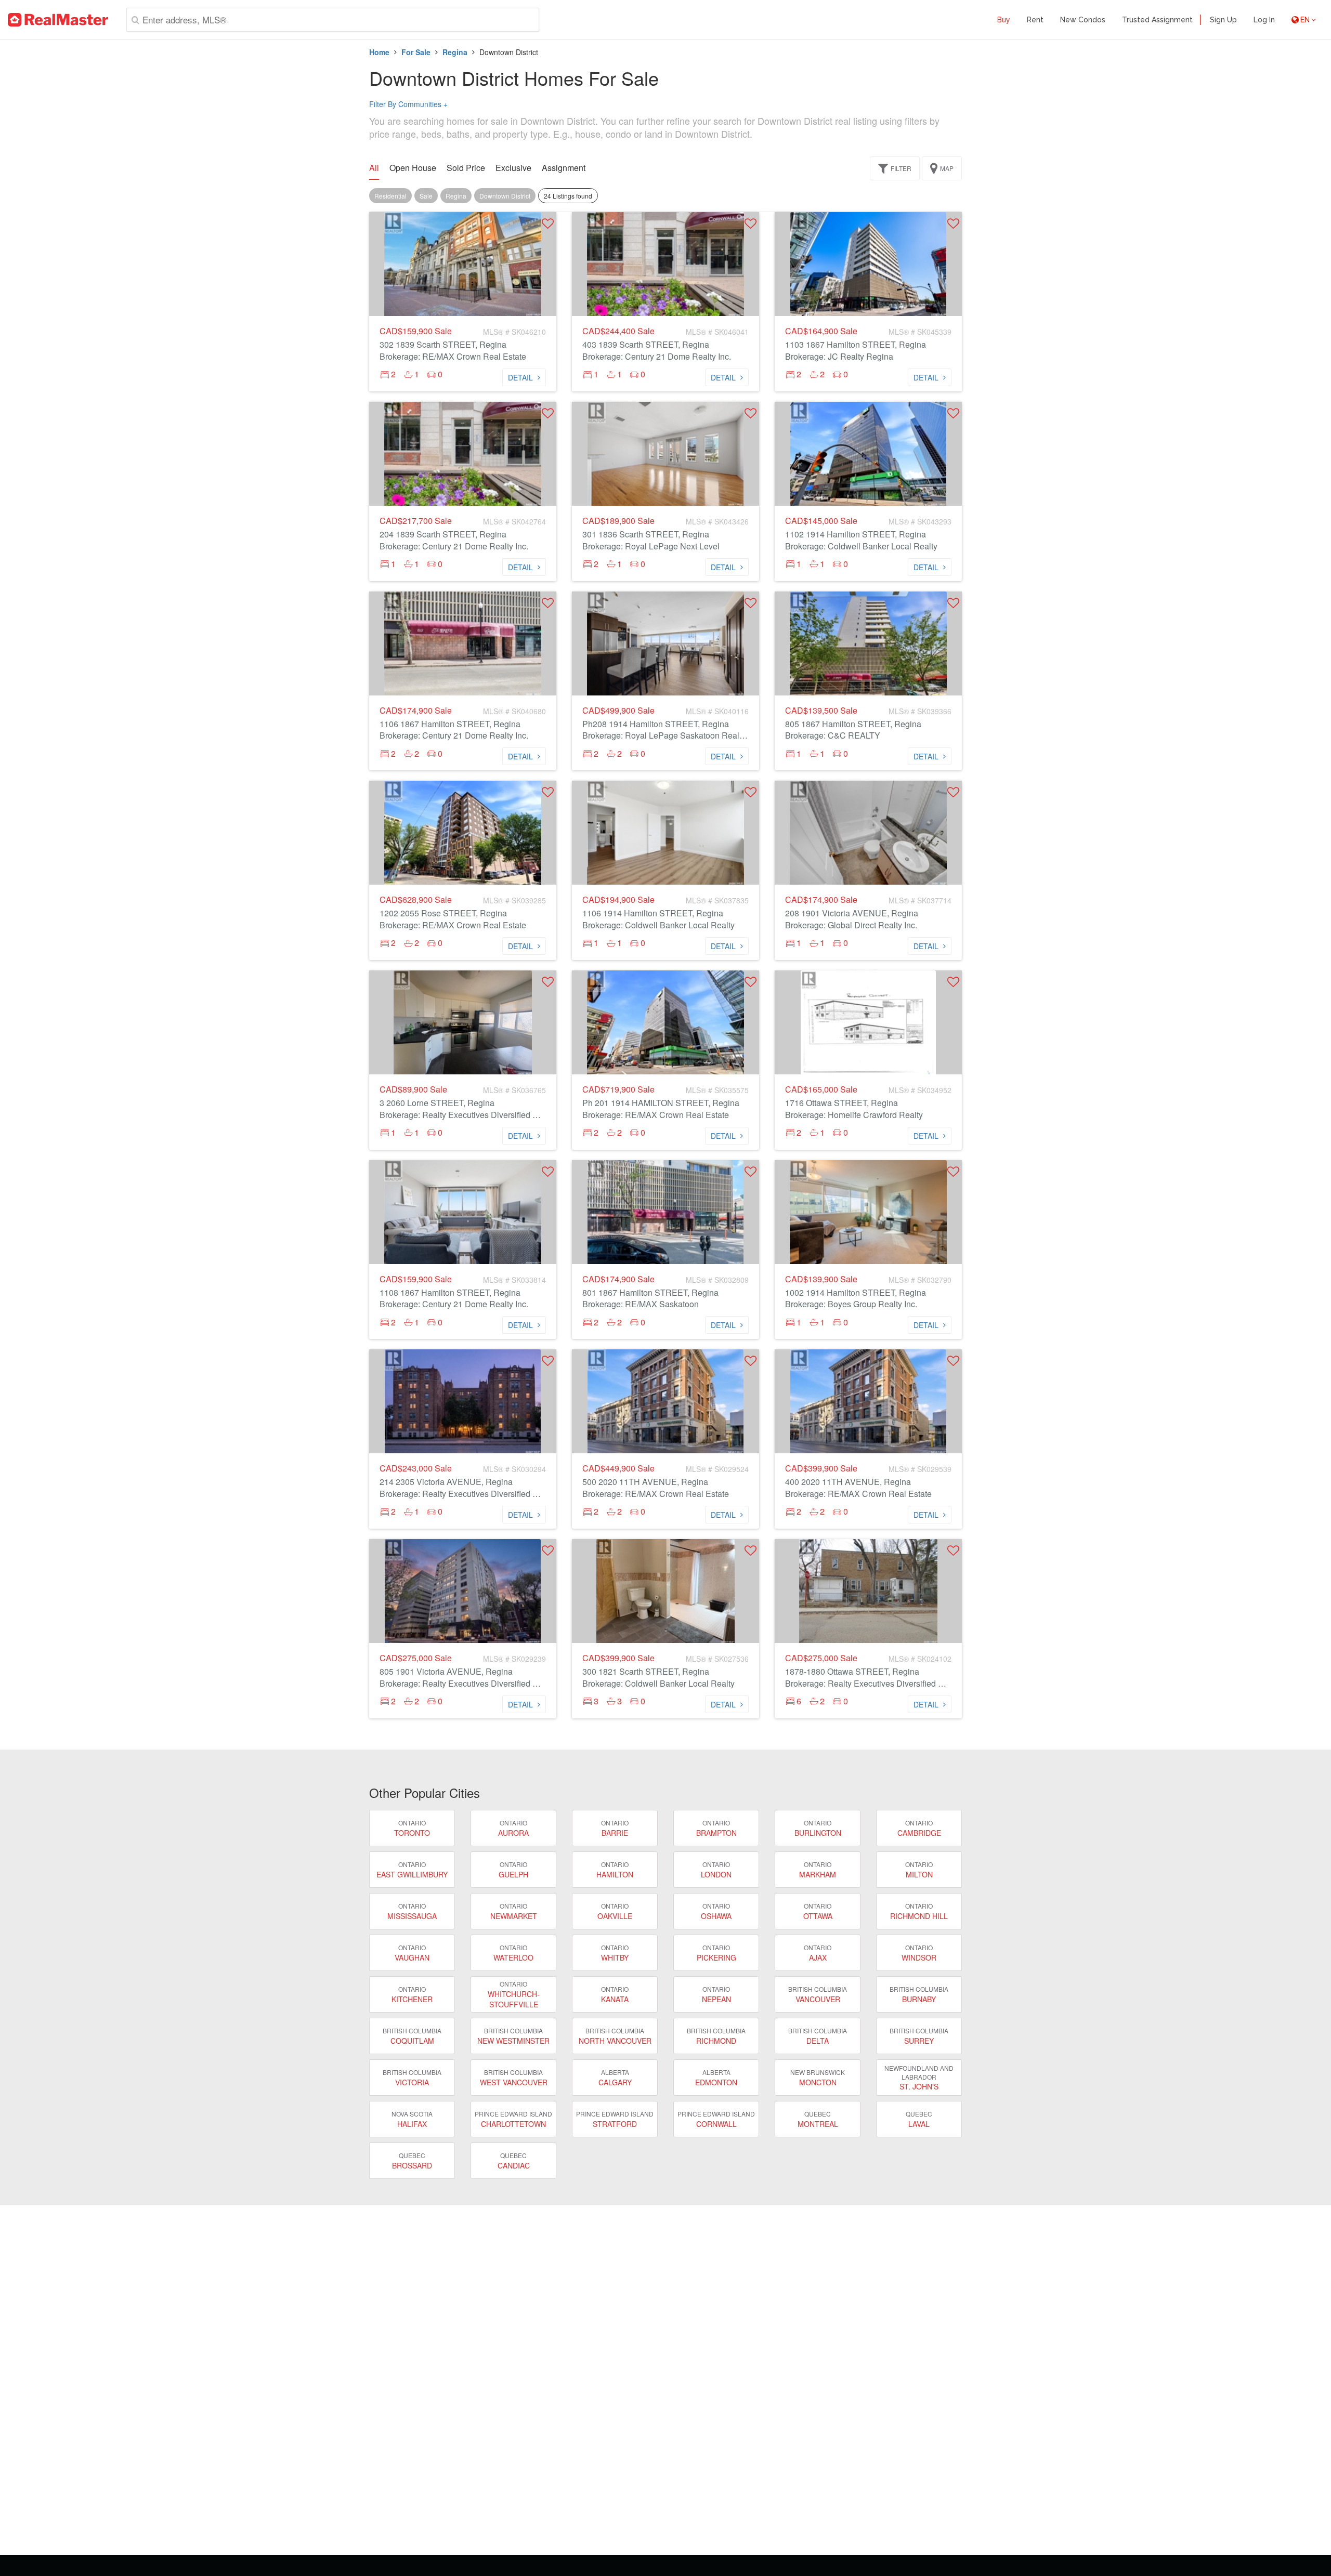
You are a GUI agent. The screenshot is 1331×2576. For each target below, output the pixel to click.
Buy (1004, 20)
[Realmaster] (58, 20)
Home (379, 52)
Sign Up (1223, 20)
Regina (455, 52)
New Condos (1083, 20)
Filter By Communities (408, 104)
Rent (1035, 20)
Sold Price (466, 168)
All (374, 168)
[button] (548, 223)
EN (1305, 20)
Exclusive (513, 168)
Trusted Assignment (1157, 20)
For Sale (416, 52)
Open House (413, 168)
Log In (1264, 20)
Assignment (564, 168)
